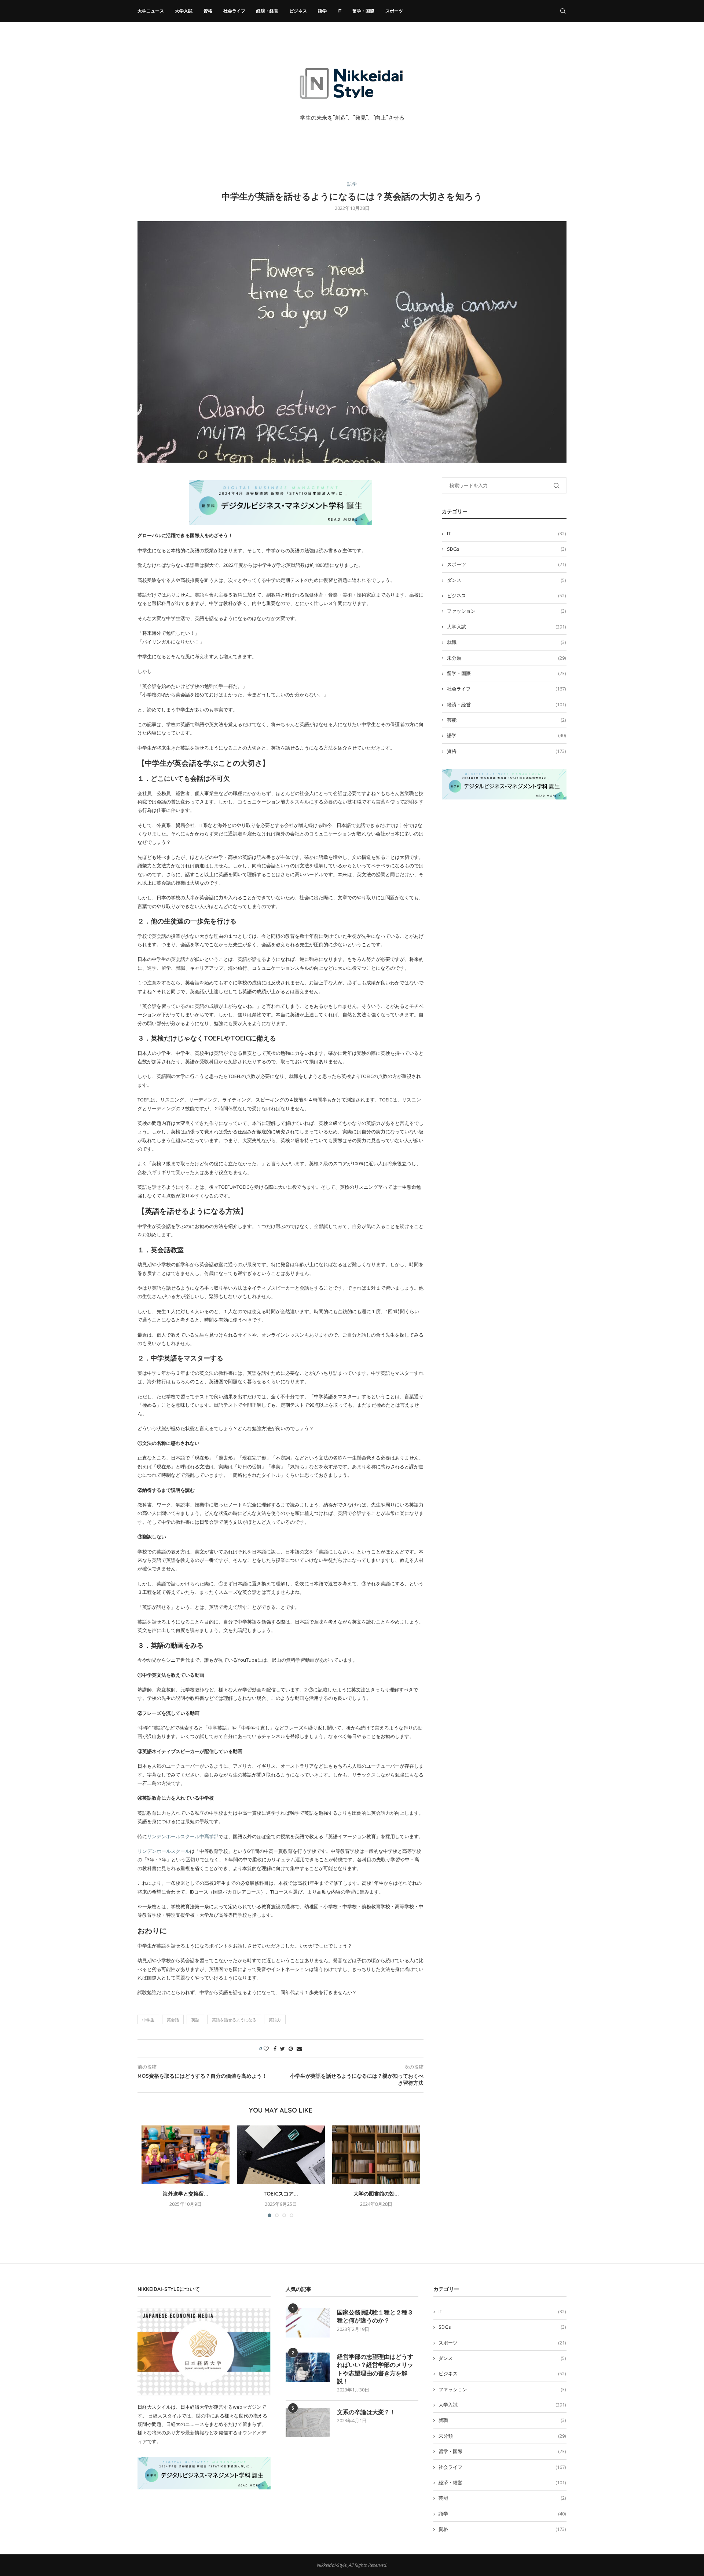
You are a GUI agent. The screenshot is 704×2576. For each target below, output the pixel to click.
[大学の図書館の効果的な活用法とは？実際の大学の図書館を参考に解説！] (376, 2155)
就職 (506, 642)
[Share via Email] (299, 2049)
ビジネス (298, 11)
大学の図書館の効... (376, 2194)
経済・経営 (267, 11)
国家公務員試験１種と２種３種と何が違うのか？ (375, 2316)
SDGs (506, 549)
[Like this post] (266, 2049)
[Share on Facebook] (275, 2049)
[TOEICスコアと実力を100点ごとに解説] (281, 2155)
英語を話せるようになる (234, 2020)
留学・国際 (363, 11)
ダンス (506, 580)
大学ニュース (151, 11)
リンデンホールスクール (164, 1851)
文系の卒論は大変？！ (366, 2412)
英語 (195, 2020)
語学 (322, 11)
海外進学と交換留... (186, 2194)
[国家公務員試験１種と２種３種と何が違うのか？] (308, 2323)
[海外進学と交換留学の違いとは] (186, 2155)
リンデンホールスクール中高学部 (183, 1836)
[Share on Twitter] (283, 2049)
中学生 (148, 2020)
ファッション (506, 611)
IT (340, 11)
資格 (208, 11)
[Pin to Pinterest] (291, 2049)
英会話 (173, 2020)
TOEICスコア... (281, 2194)
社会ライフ (234, 11)
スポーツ (394, 11)
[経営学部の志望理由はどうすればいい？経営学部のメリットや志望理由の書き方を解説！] (308, 2367)
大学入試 (184, 11)
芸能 (506, 720)
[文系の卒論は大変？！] (308, 2423)
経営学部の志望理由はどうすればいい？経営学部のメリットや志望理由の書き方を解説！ (375, 2369)
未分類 (506, 658)
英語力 (275, 2020)
